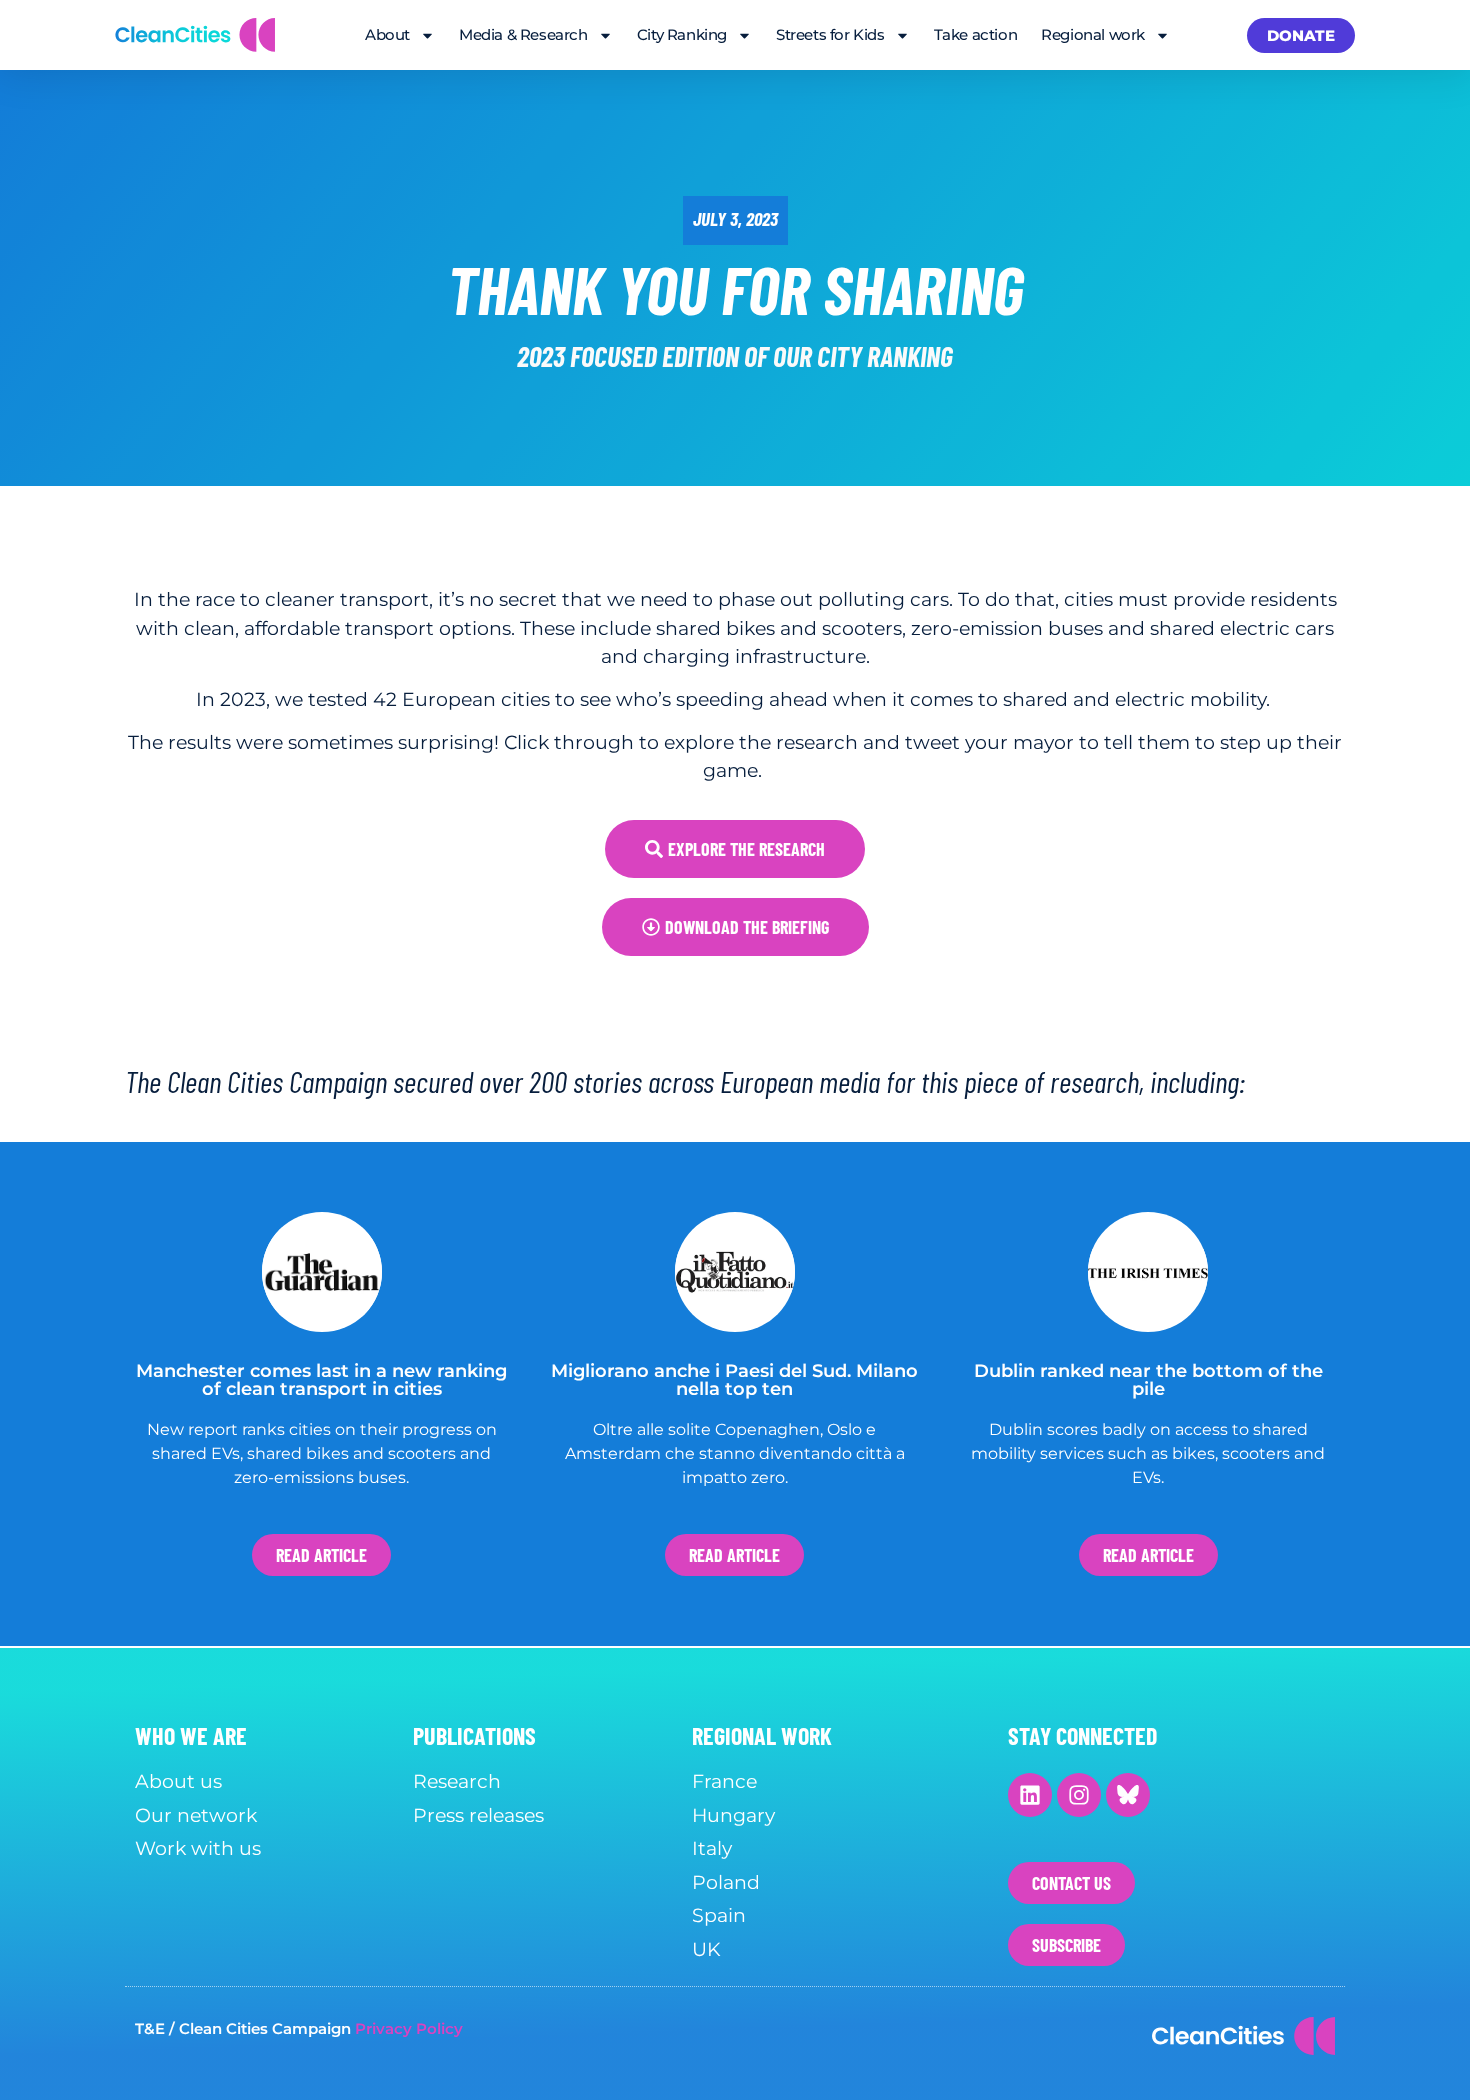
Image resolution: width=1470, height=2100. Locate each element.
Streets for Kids (830, 34)
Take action (976, 34)
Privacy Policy (409, 2028)
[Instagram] (1079, 1795)
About (387, 34)
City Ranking (682, 34)
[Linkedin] (1030, 1795)
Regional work (1093, 34)
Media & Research (523, 34)
